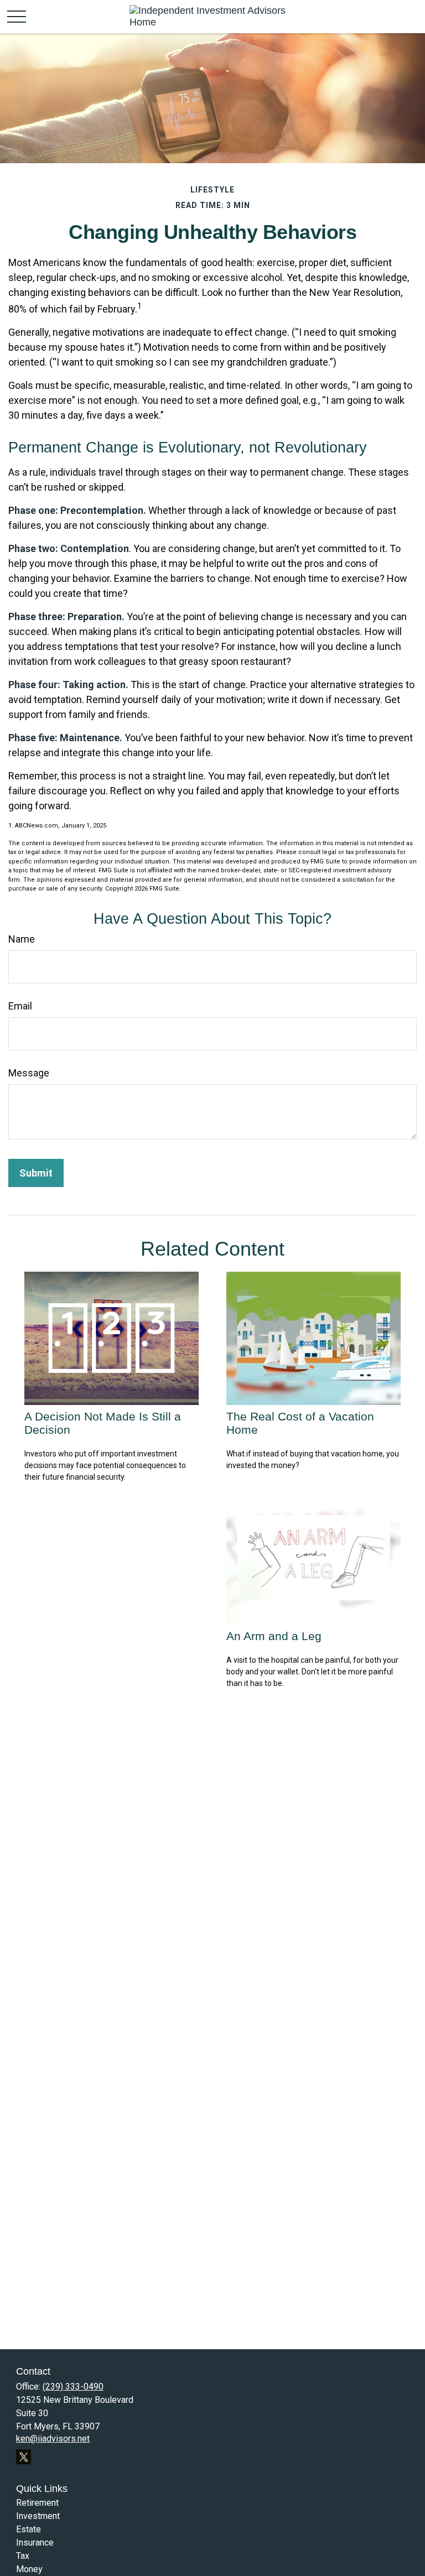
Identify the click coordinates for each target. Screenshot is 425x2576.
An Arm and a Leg (274, 1636)
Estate (28, 2529)
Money (29, 2569)
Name (22, 939)
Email (20, 1006)
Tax (23, 2556)
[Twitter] (24, 2457)
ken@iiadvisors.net (53, 2439)
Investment (38, 2516)
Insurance (35, 2543)
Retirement (37, 2503)
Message (29, 1073)
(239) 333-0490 (73, 2387)
